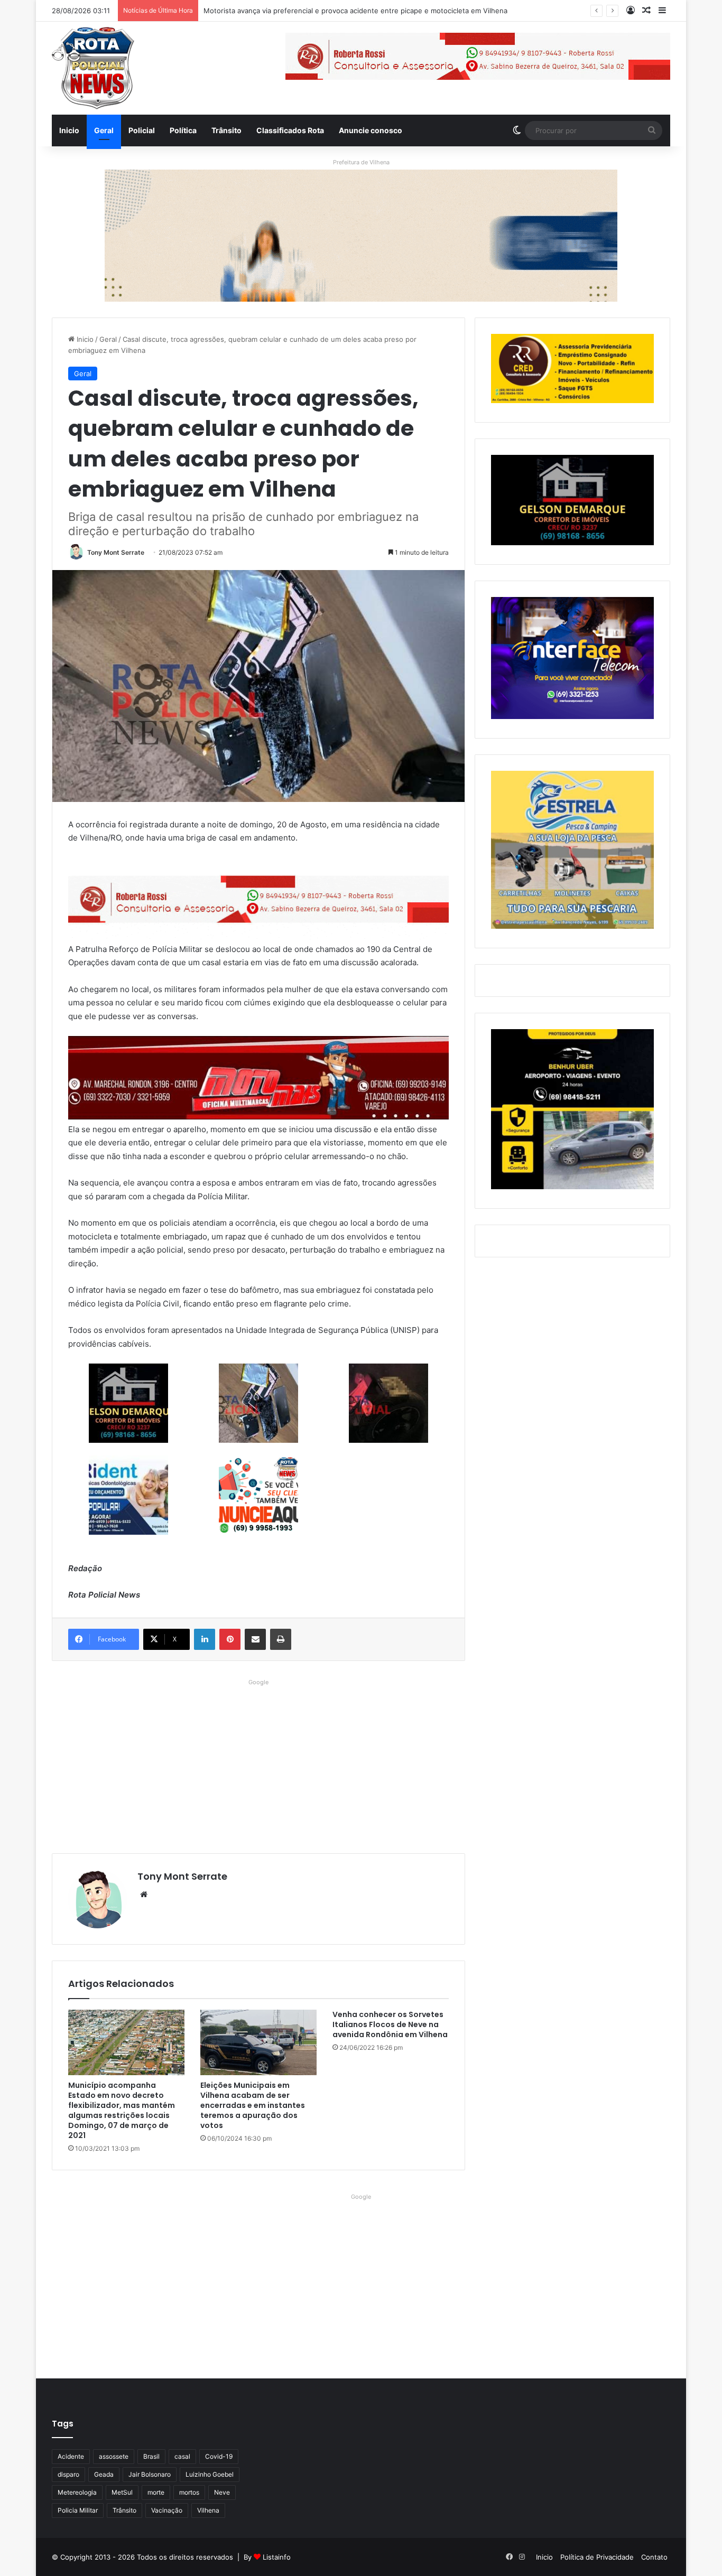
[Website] (144, 1894)
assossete (114, 2456)
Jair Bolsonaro (150, 2474)
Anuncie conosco (371, 130)
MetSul (122, 2492)
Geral (104, 130)
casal (182, 2456)
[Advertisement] (258, 1763)
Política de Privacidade (597, 2557)
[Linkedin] (205, 1639)
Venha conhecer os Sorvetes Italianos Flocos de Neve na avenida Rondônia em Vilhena (390, 2024)
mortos (189, 2492)
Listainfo (277, 2557)
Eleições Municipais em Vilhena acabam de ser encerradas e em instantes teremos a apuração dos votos (253, 2105)
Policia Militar (78, 2510)
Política (183, 130)
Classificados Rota (290, 130)
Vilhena (208, 2510)
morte (156, 2492)
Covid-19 (219, 2456)
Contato (654, 2557)
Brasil (151, 2456)
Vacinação (167, 2510)
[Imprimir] (281, 1639)
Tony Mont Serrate (116, 552)
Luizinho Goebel (210, 2474)
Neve (222, 2492)
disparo (68, 2474)
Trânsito (226, 130)
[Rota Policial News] (93, 68)
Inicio (69, 130)
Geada (104, 2474)
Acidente (71, 2456)
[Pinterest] (230, 1639)
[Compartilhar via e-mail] (255, 1639)
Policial (142, 130)
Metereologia (77, 2492)
